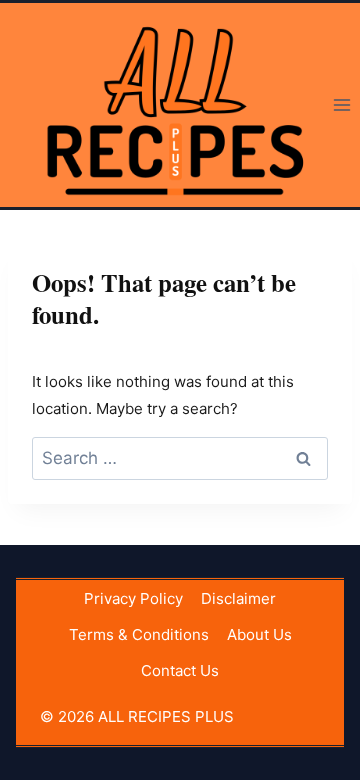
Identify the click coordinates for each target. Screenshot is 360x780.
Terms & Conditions (139, 634)
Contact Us (180, 670)
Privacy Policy (133, 598)
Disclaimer (238, 598)
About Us (259, 634)
